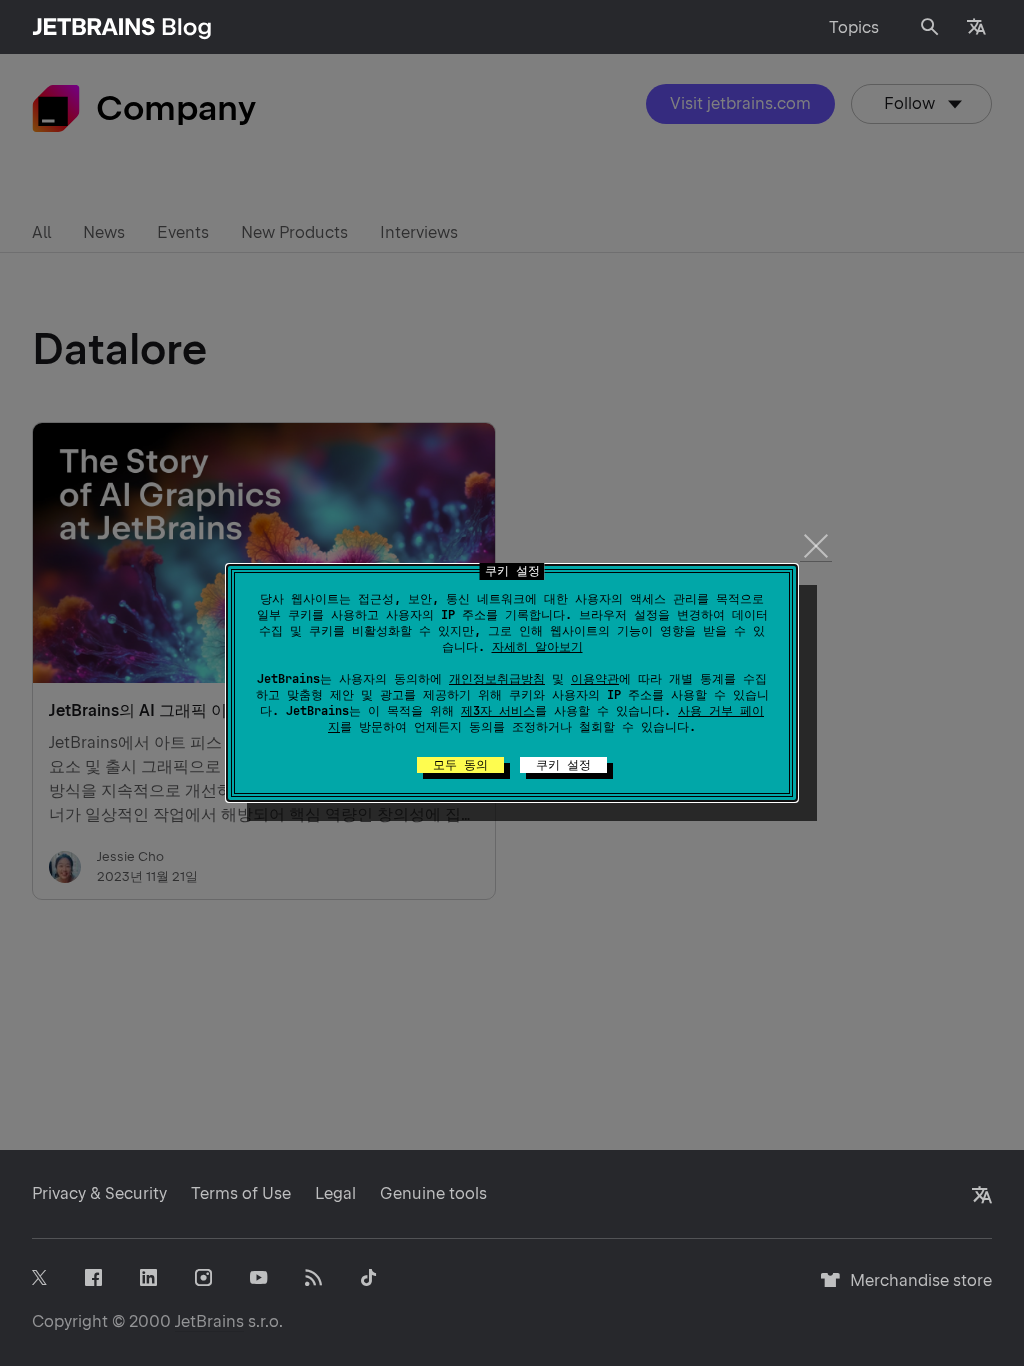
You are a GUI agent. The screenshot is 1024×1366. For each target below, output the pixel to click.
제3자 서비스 (498, 711)
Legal (335, 1193)
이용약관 (595, 679)
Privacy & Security (99, 1193)
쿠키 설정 (563, 765)
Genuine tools (433, 1193)
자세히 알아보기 (537, 647)
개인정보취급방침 (497, 679)
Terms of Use (241, 1193)
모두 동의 (460, 765)
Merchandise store (915, 1289)
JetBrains (209, 1321)
